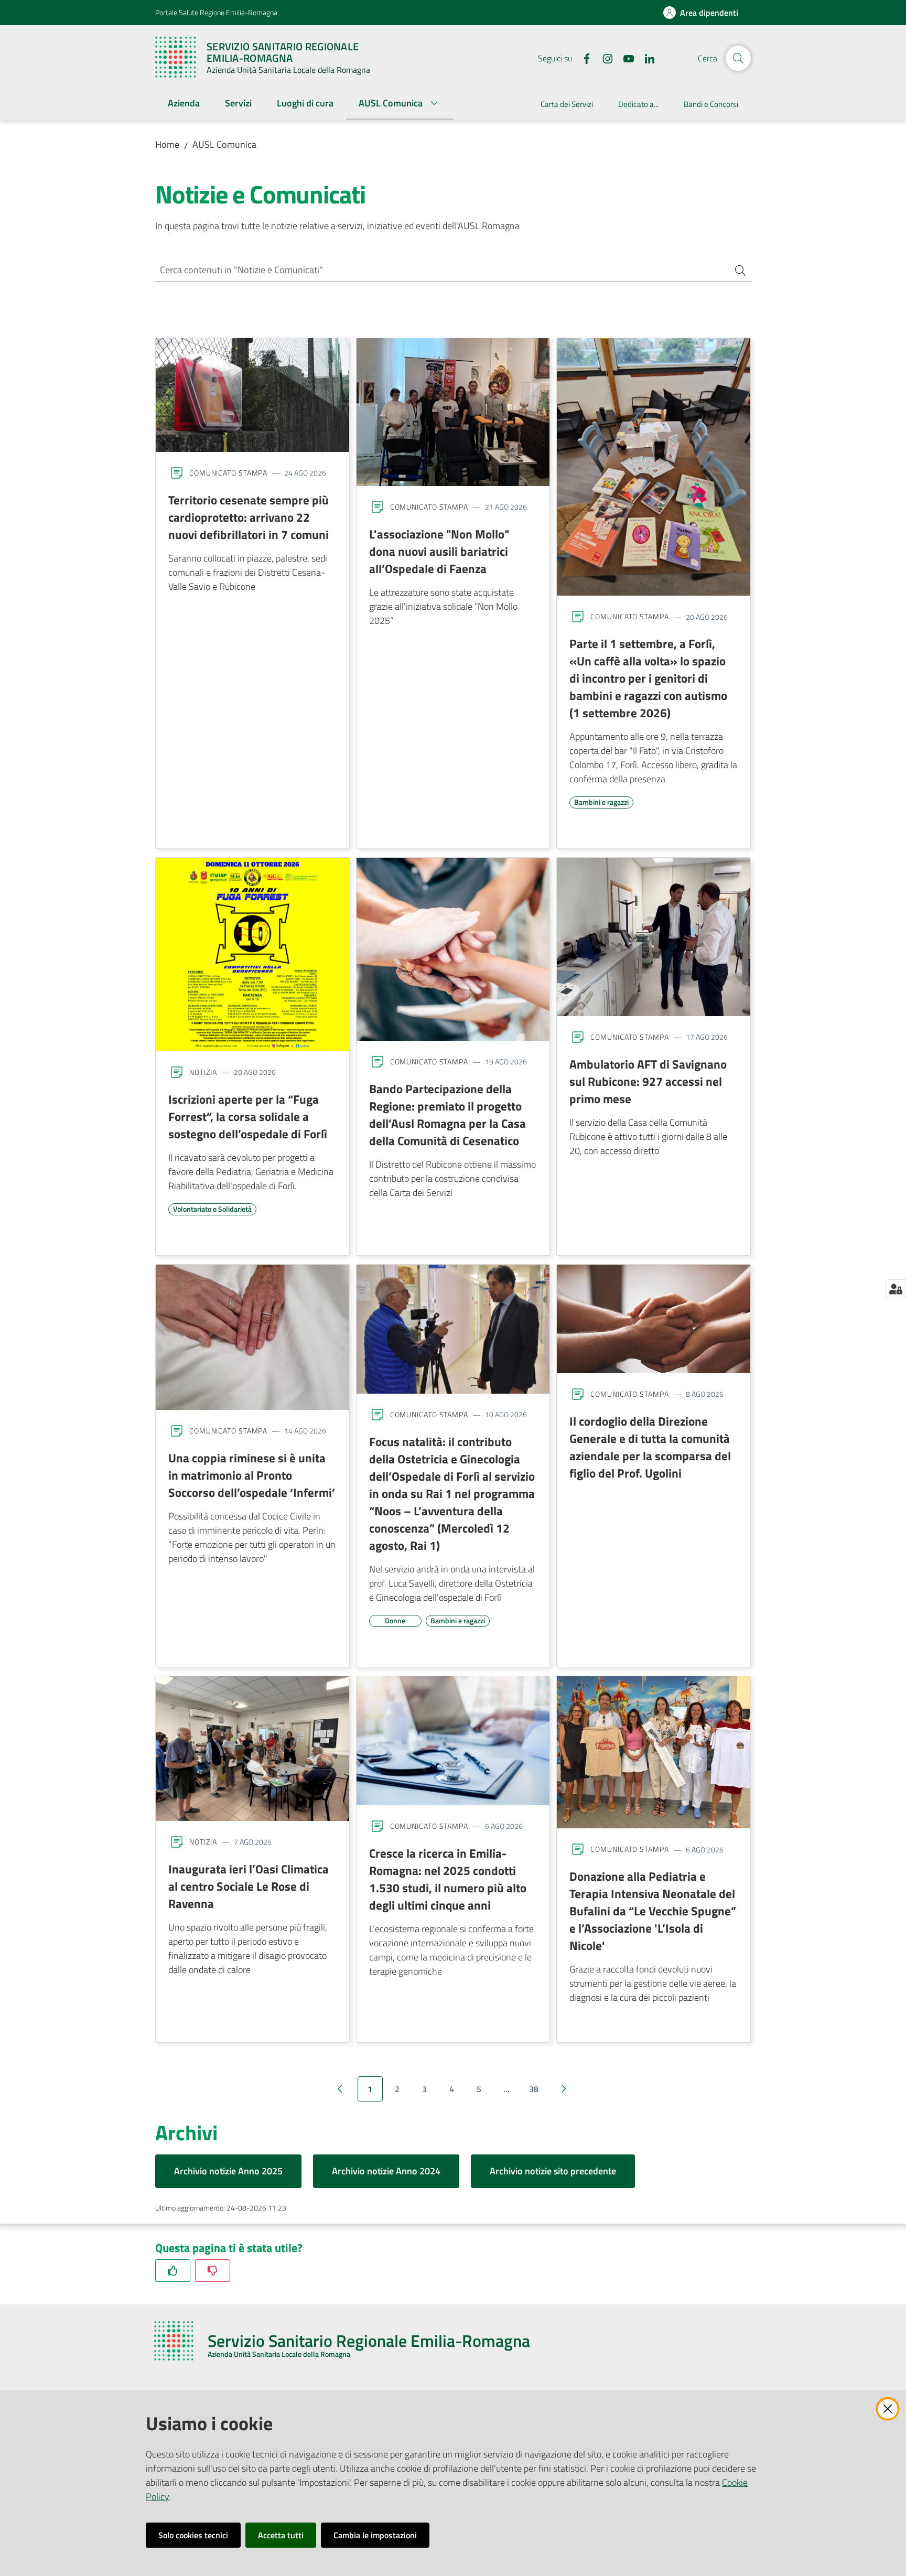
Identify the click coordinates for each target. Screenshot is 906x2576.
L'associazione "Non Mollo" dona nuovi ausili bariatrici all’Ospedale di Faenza (439, 551)
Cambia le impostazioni (375, 2535)
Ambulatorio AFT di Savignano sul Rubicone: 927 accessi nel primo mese (648, 1081)
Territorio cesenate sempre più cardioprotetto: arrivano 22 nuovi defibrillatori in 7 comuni (249, 517)
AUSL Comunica (224, 144)
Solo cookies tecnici (193, 2535)
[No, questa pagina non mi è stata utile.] (213, 2271)
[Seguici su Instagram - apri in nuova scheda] (603, 58)
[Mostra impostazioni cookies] (896, 1289)
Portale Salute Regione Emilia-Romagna (216, 12)
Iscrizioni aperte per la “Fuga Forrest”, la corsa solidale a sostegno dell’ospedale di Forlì (248, 1116)
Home (167, 144)
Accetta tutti (281, 2535)
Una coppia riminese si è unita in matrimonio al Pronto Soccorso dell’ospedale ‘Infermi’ (252, 1475)
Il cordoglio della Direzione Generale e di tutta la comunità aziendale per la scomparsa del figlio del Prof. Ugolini (650, 1447)
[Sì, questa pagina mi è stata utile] (173, 2271)
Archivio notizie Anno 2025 (228, 2171)
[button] (738, 58)
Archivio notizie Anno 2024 (386, 2171)
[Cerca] (736, 270)
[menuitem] (184, 104)
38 (534, 2089)
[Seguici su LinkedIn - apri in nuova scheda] (645, 58)
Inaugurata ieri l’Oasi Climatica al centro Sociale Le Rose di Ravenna (249, 1886)
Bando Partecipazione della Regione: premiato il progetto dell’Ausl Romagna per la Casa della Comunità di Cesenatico (447, 1114)
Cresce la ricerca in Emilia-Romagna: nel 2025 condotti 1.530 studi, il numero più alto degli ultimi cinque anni (448, 1879)
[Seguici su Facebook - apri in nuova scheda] (583, 58)
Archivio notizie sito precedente (553, 2171)
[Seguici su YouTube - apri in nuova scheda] (624, 58)
